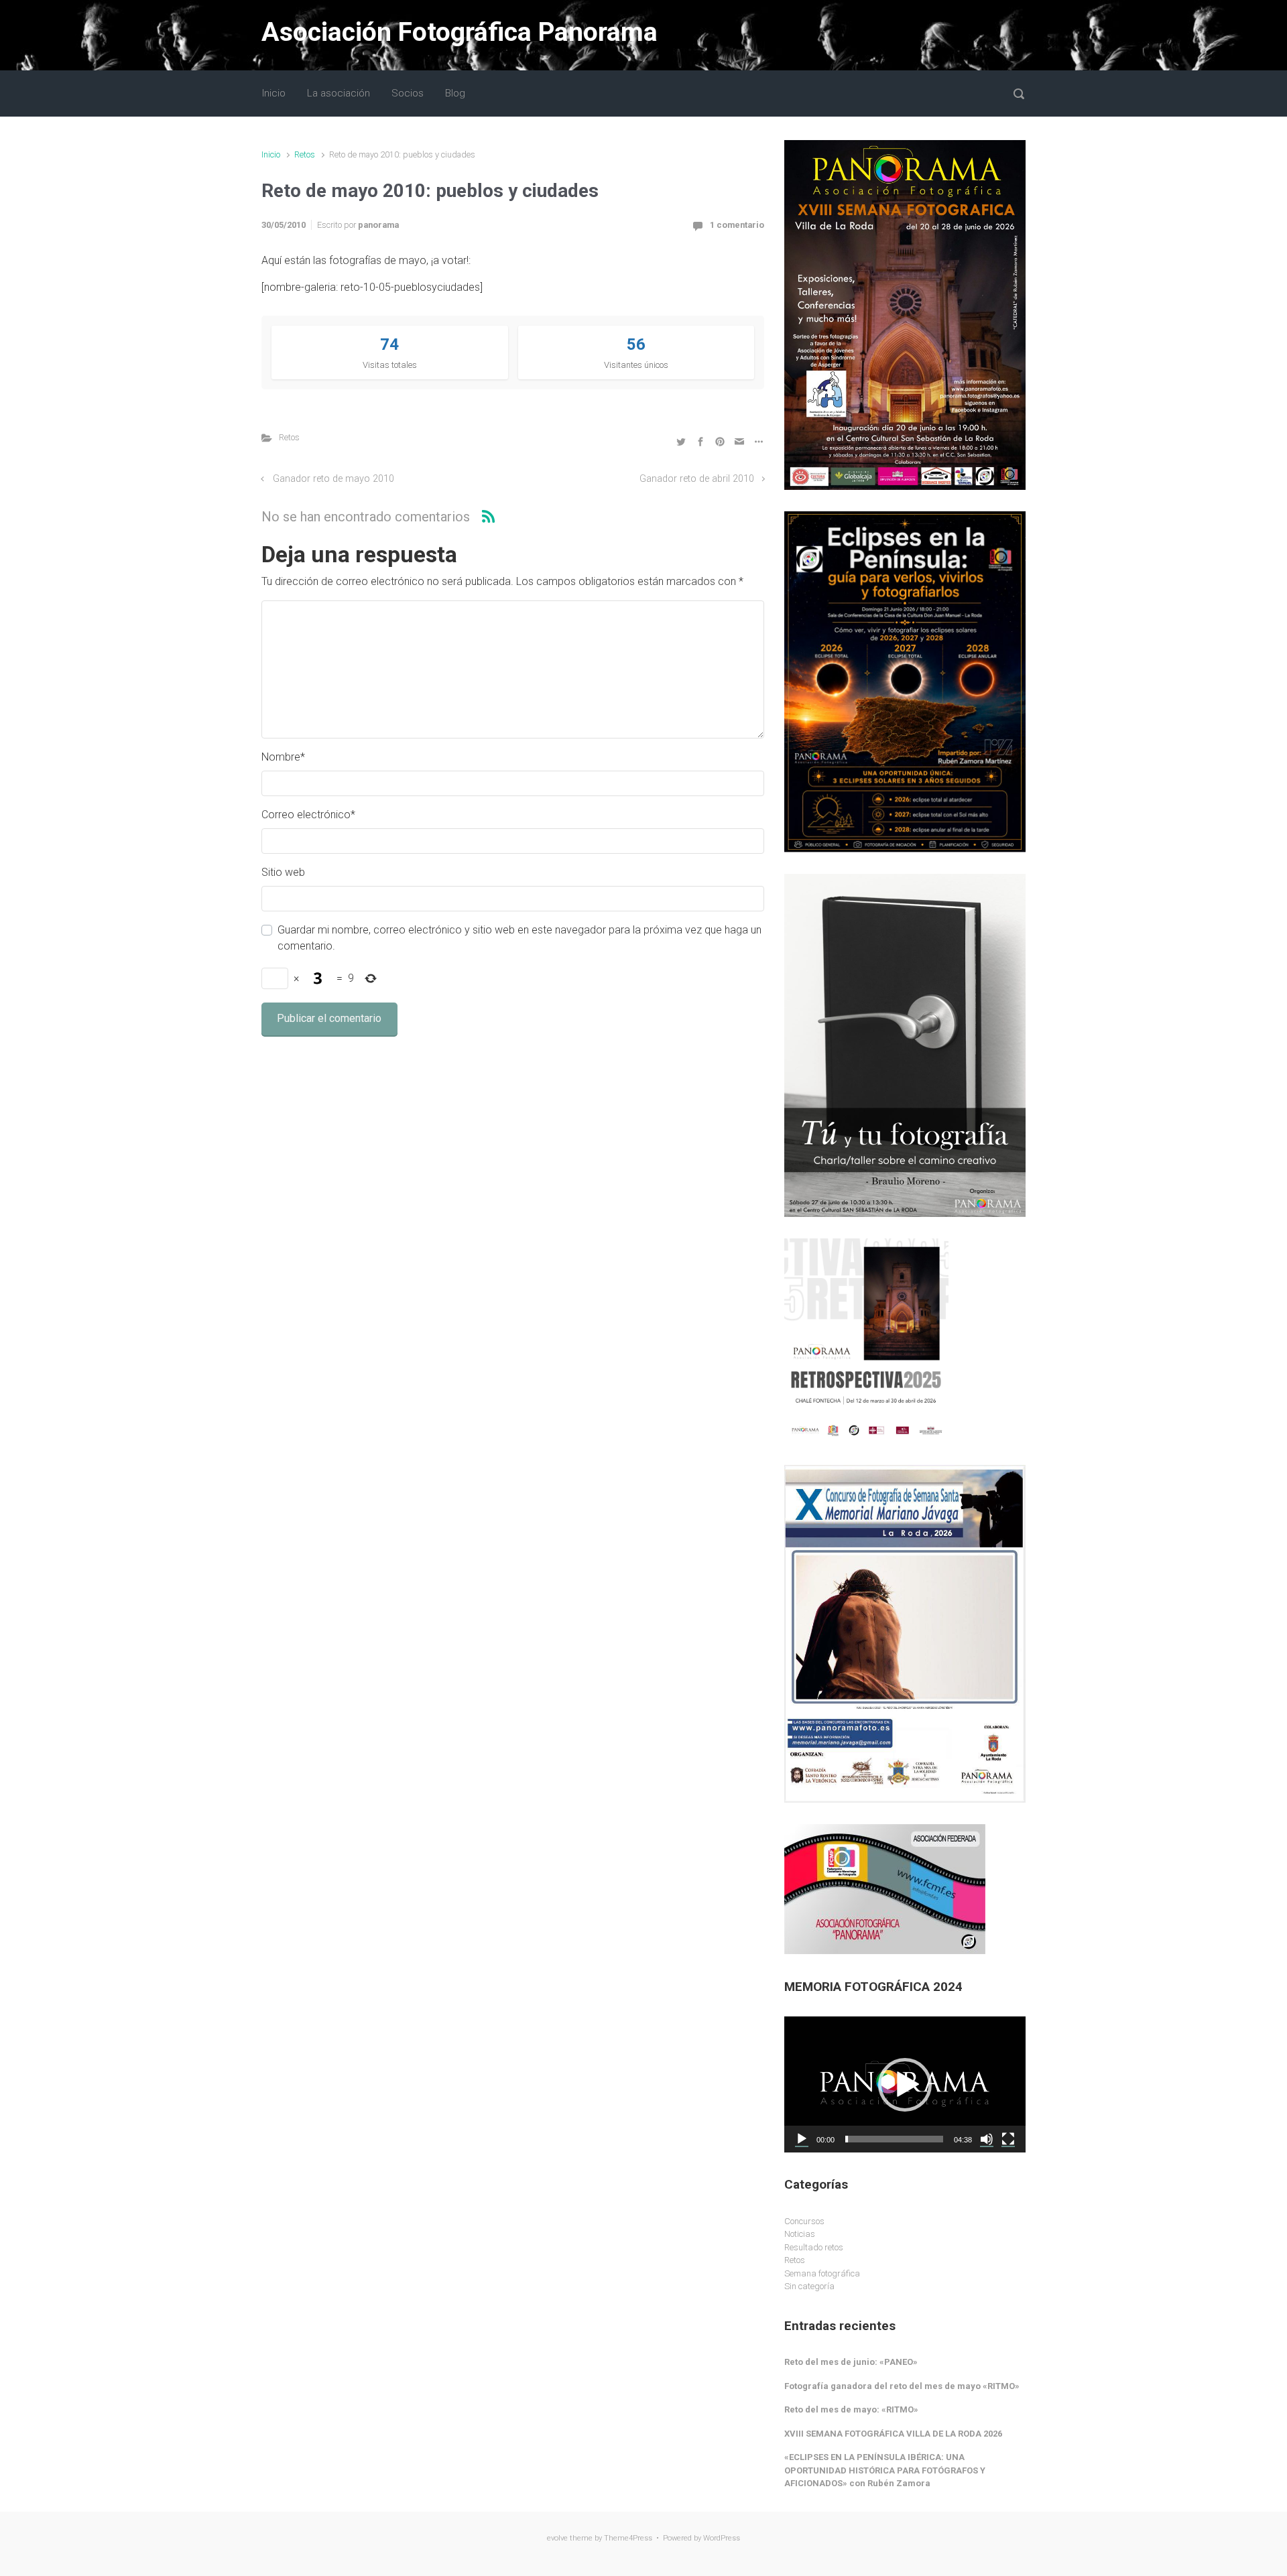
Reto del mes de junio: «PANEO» (851, 2362)
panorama (378, 225)
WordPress (722, 2538)
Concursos (804, 2221)
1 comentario (737, 225)
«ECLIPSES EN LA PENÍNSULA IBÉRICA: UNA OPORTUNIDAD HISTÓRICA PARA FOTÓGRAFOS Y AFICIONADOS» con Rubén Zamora (885, 2470)
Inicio (271, 154)
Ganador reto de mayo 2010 (333, 479)
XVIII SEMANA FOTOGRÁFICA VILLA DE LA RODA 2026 (893, 2434)
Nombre (283, 757)
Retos (305, 154)
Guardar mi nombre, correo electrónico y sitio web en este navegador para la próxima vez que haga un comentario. (519, 938)
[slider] (894, 2139)
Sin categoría (809, 2286)
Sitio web (283, 872)
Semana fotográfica (822, 2273)
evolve (557, 2538)
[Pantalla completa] (1008, 2139)
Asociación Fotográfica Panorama (459, 32)
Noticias (800, 2234)
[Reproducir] (802, 2139)
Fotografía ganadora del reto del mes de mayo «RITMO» (902, 2386)
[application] (905, 2084)
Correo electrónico (308, 815)
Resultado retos (814, 2247)
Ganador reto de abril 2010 (697, 479)
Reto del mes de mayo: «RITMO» (851, 2409)
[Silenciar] (987, 2139)
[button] (905, 2085)
